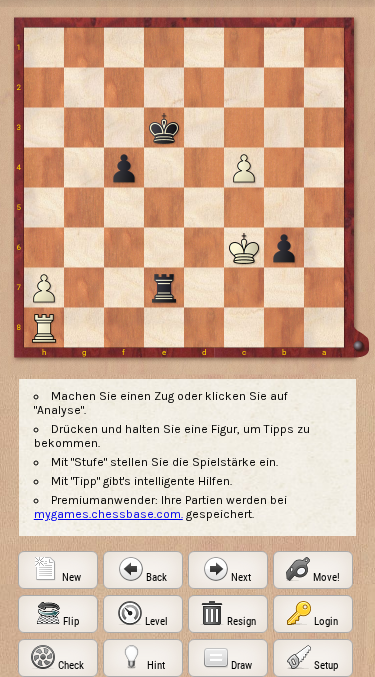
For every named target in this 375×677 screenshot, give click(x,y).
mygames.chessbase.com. (108, 514)
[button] (58, 570)
